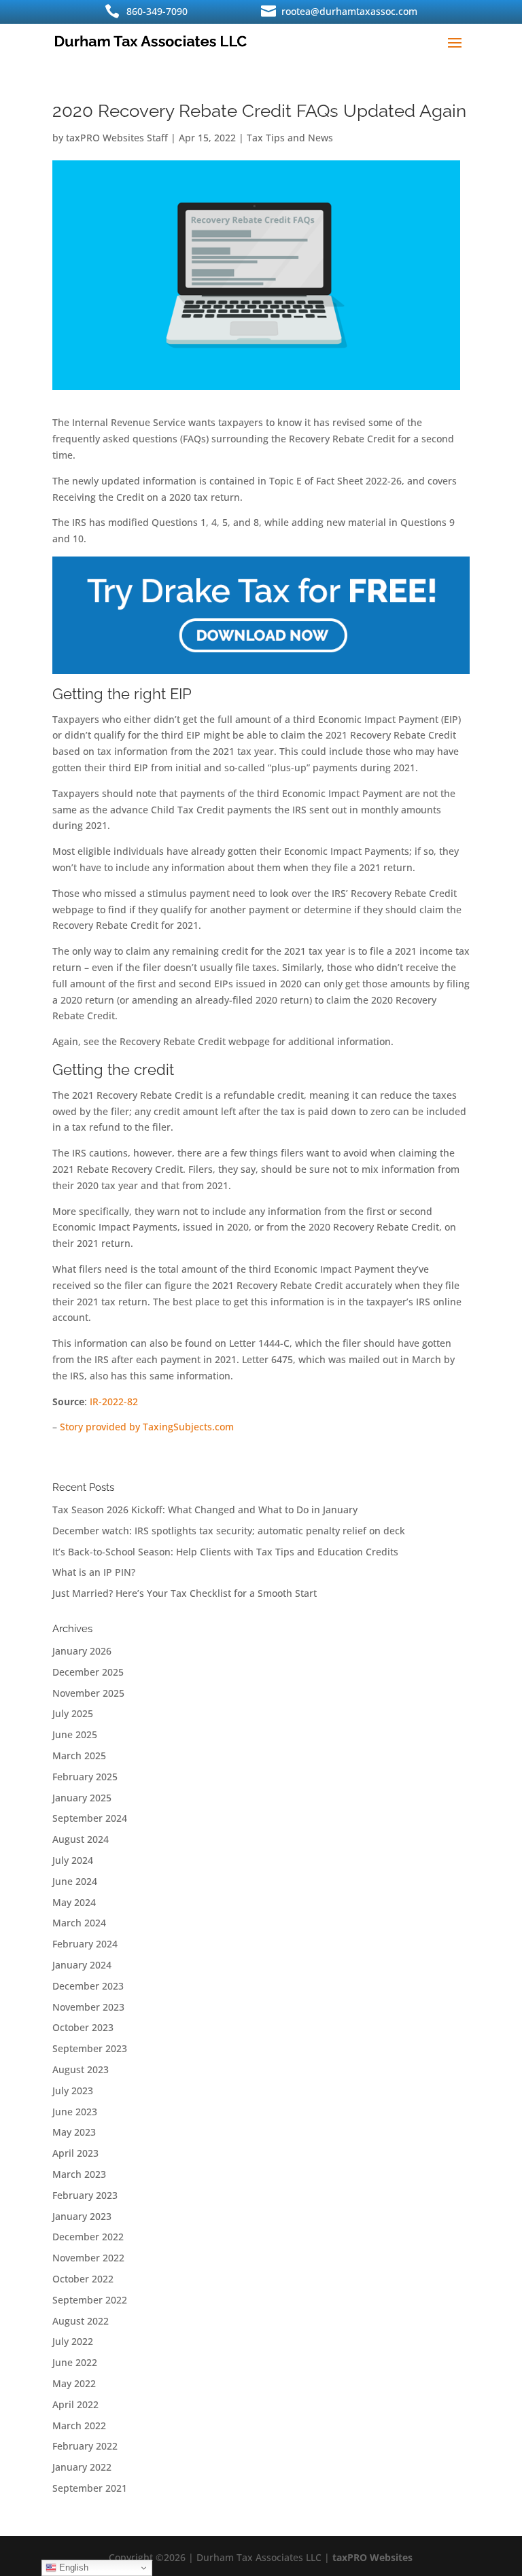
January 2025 (82, 1798)
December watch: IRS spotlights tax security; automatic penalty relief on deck (229, 1531)
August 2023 (81, 2069)
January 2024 (82, 1965)
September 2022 (90, 2300)
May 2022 (74, 2383)
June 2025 (75, 1734)
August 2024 (81, 1839)
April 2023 (75, 2153)
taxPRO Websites (372, 2557)
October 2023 (83, 2027)
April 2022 (75, 2404)
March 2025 (79, 1755)
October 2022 (83, 2279)
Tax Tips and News (290, 138)
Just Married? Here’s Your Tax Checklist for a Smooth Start (185, 1593)
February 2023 (85, 2195)
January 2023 (82, 2216)
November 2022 (88, 2258)
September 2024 (90, 1818)
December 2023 (88, 1986)
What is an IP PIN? (94, 1572)
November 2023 (88, 2007)
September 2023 (90, 2048)
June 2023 (75, 2112)
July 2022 (73, 2341)
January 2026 (82, 1651)
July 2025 (73, 1713)
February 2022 (85, 2446)
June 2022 (75, 2362)
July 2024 (73, 1860)
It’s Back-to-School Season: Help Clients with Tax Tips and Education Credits (225, 1552)
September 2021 (90, 2488)
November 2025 (88, 1693)
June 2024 (75, 1881)
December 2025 (88, 1672)
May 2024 (74, 1902)
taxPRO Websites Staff (117, 138)
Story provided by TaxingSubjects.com (147, 1427)
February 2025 (85, 1777)
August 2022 (81, 2321)
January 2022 (82, 2467)
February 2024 (85, 1944)
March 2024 (79, 1923)
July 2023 (73, 2090)
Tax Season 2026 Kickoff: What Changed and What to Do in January (205, 1510)
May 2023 (74, 2132)
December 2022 (88, 2237)
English (72, 2568)
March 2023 (79, 2174)
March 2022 (79, 2425)
